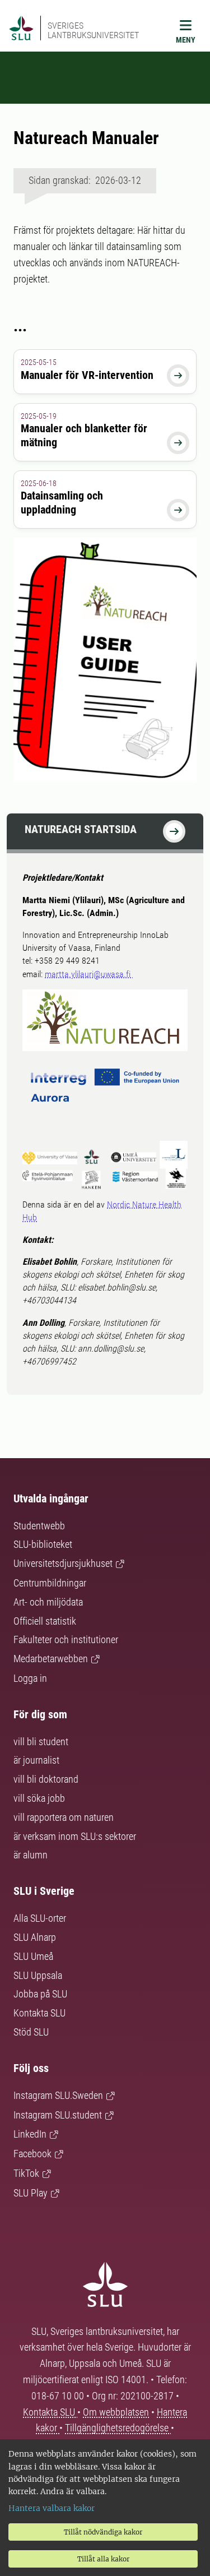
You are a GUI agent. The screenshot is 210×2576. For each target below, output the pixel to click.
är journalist (36, 1760)
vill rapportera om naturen (64, 1817)
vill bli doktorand (46, 1779)
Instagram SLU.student (58, 2115)
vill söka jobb (39, 1798)
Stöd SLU (31, 2032)
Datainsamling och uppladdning (62, 503)
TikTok (26, 2173)
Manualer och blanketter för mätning (84, 435)
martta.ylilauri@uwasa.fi (89, 974)
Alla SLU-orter (40, 1918)
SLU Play (31, 2193)
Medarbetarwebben (51, 1659)
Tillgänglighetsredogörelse (118, 2428)
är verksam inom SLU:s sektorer (75, 1836)
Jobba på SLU (40, 1994)
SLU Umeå (33, 1956)
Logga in (30, 1678)
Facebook (32, 2154)
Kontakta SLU (39, 2013)
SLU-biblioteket (43, 1544)
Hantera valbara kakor (52, 2508)
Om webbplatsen (116, 2412)
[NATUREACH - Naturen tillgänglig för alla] (174, 831)
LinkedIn (30, 2134)
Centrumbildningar (50, 1583)
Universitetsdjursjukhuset (63, 1563)
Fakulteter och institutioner (66, 1640)
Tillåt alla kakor (103, 2559)
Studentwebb (39, 1526)
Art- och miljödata (48, 1602)
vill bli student (41, 1742)
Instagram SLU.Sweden (58, 2095)
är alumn (31, 1855)
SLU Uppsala (38, 1975)
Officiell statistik (45, 1621)
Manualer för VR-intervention (87, 375)
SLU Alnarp (35, 1937)
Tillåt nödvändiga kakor (103, 2532)
